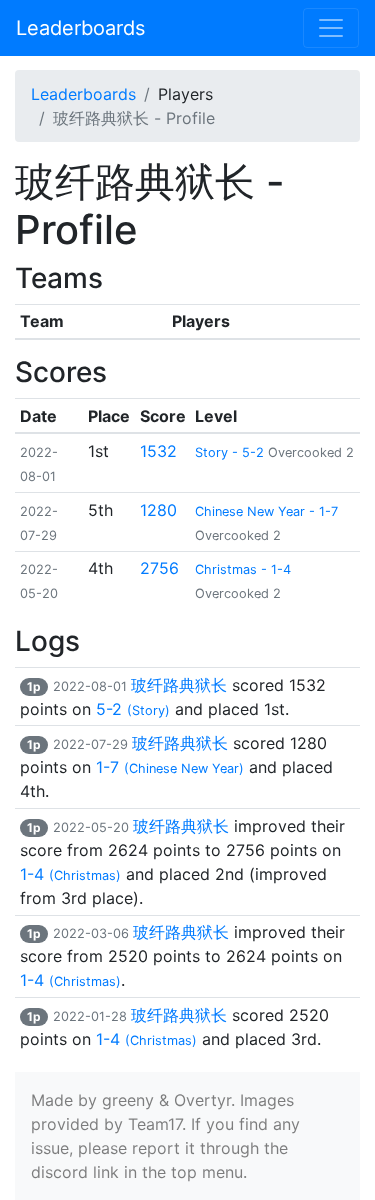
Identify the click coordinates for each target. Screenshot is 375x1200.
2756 (159, 568)
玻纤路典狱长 (179, 685)
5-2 (133, 709)
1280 (158, 510)
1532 (158, 451)
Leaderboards (80, 28)
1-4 (70, 874)
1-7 (170, 767)
